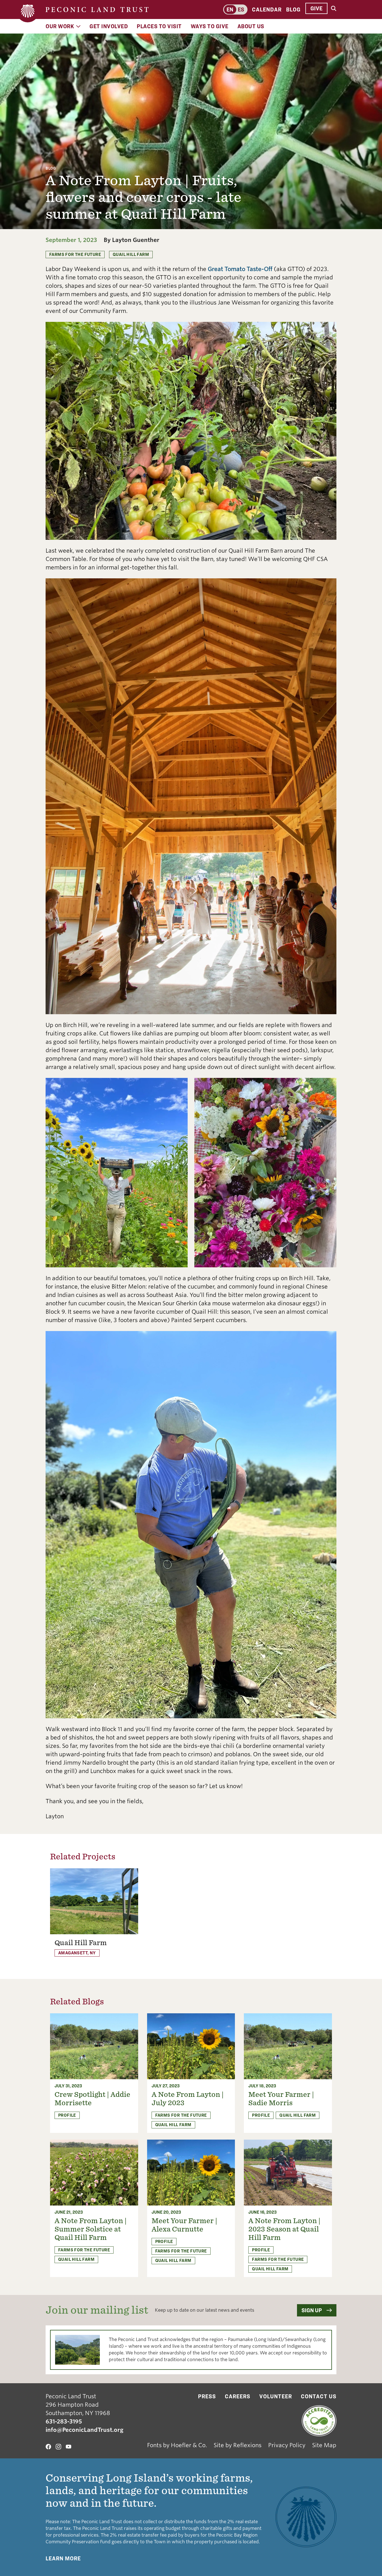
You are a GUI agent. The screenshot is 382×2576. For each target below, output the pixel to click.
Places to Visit (159, 26)
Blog (293, 9)
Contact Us (319, 2396)
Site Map (324, 2445)
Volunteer (276, 2396)
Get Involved (109, 26)
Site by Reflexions (238, 2445)
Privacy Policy (287, 2445)
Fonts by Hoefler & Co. (177, 2445)
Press (207, 2396)
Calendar (267, 9)
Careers (238, 2396)
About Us (251, 26)
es (241, 9)
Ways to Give (210, 26)
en (230, 9)
